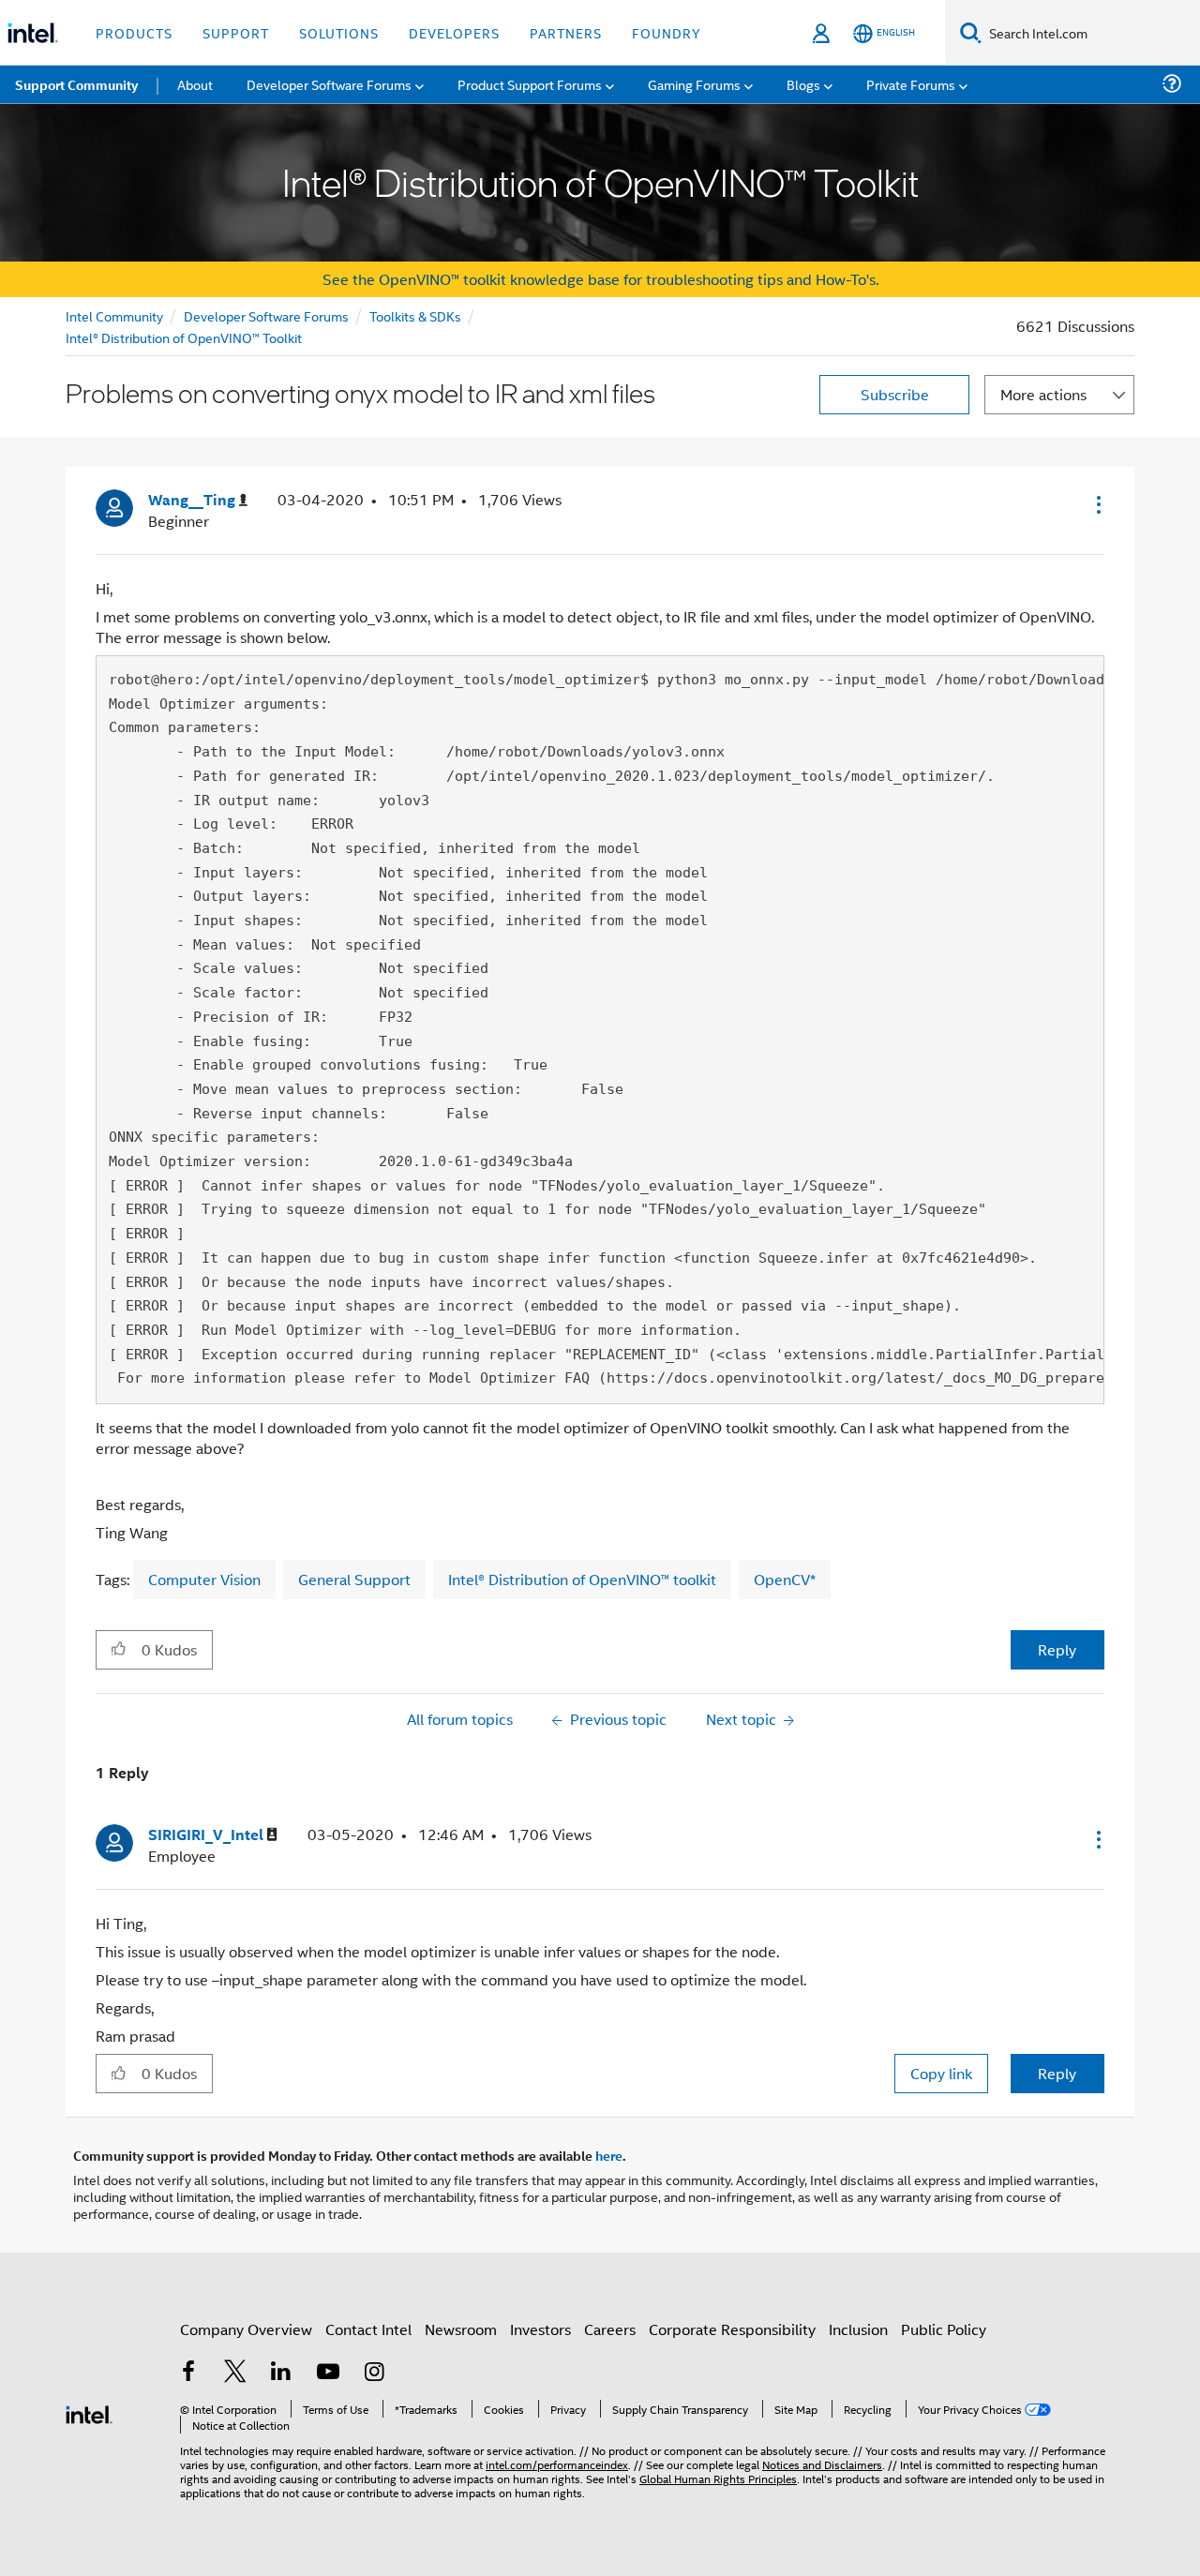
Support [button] (236, 32)
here (609, 2155)
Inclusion (858, 2329)
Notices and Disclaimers (822, 2464)
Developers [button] (454, 32)
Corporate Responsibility (732, 2329)
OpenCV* (785, 1579)
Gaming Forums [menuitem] (694, 84)
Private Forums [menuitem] (911, 84)
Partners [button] (566, 32)
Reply (1057, 1649)
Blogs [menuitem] (803, 84)
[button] (1097, 504)
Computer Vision (204, 1579)
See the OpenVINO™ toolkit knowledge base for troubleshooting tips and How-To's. (600, 279)
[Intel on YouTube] (328, 2373)
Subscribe (895, 394)
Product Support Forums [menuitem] (530, 84)
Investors (540, 2329)
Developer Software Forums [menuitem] (329, 84)
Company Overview (246, 2329)
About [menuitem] (195, 84)
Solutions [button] (339, 32)
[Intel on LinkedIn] (281, 2373)
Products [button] (134, 32)
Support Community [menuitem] (76, 84)
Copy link (941, 2073)
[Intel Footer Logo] (89, 2412)
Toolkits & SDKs (415, 315)
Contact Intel (368, 2329)
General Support (354, 1579)
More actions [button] (1043, 394)
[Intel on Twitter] (235, 2373)
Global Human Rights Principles (718, 2478)
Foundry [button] (667, 32)
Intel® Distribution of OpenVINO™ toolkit (582, 1579)
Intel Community (114, 315)
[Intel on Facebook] (188, 2373)
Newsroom (461, 2329)
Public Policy (944, 2329)
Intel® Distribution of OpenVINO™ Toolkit (184, 337)
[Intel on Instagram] (374, 2373)
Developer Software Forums (266, 315)
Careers (610, 2329)
